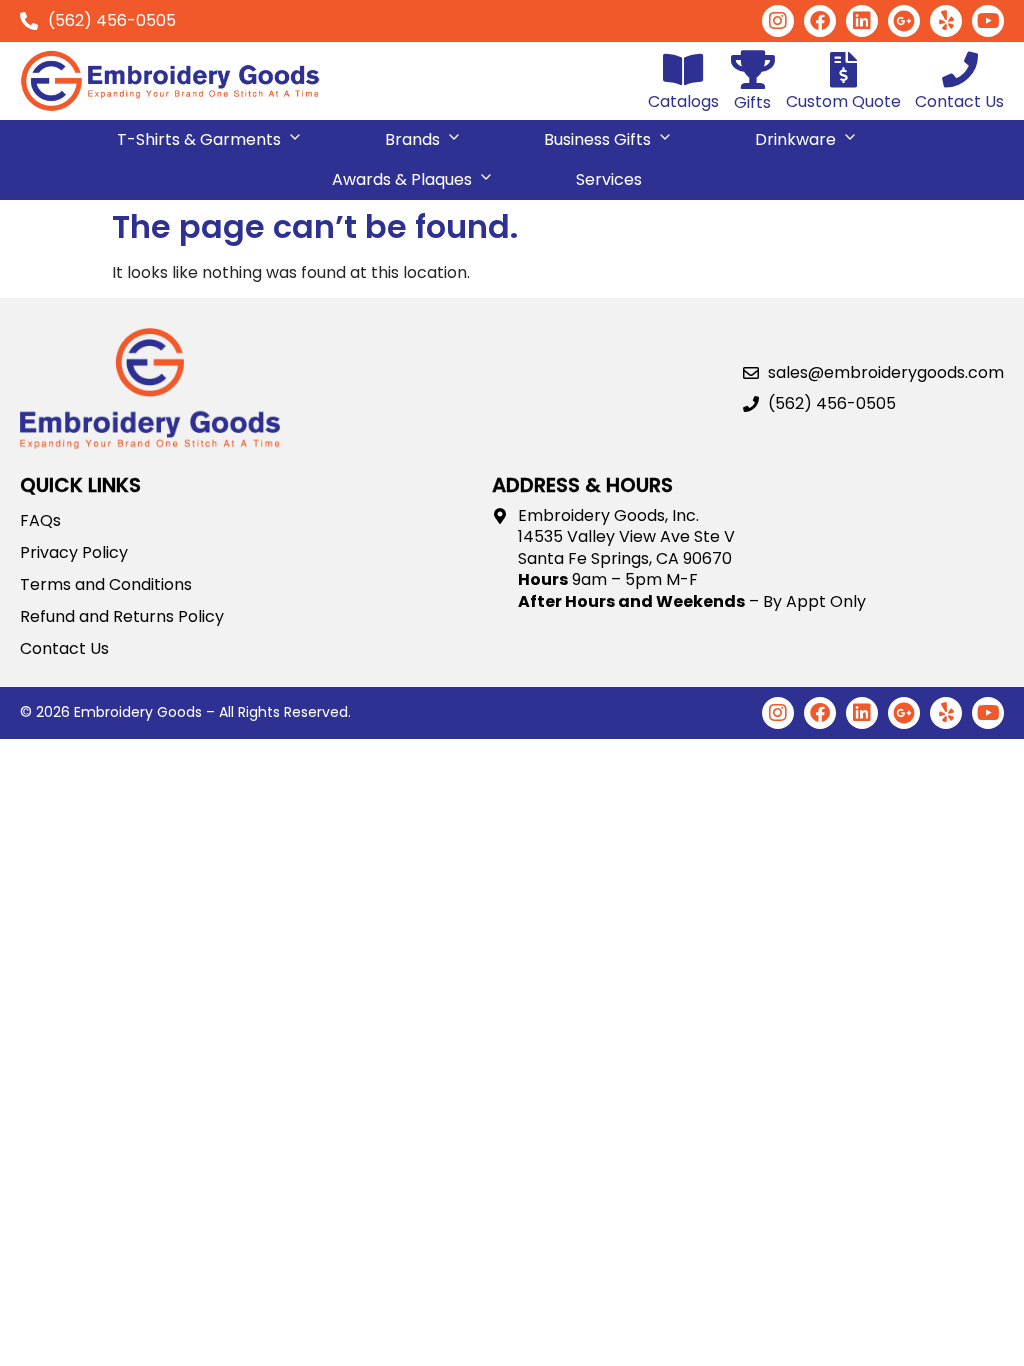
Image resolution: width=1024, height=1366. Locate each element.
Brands (412, 139)
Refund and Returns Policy (122, 617)
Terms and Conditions (106, 585)
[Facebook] (820, 21)
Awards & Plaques (402, 179)
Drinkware (795, 139)
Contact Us (959, 101)
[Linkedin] (862, 21)
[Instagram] (778, 21)
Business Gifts (597, 139)
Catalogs (683, 101)
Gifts (752, 102)
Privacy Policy (74, 553)
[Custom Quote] (844, 70)
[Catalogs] (684, 70)
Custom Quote (843, 101)
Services (609, 179)
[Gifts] (752, 69)
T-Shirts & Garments (199, 139)
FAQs (40, 521)
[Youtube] (988, 21)
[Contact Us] (960, 70)
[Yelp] (946, 21)
